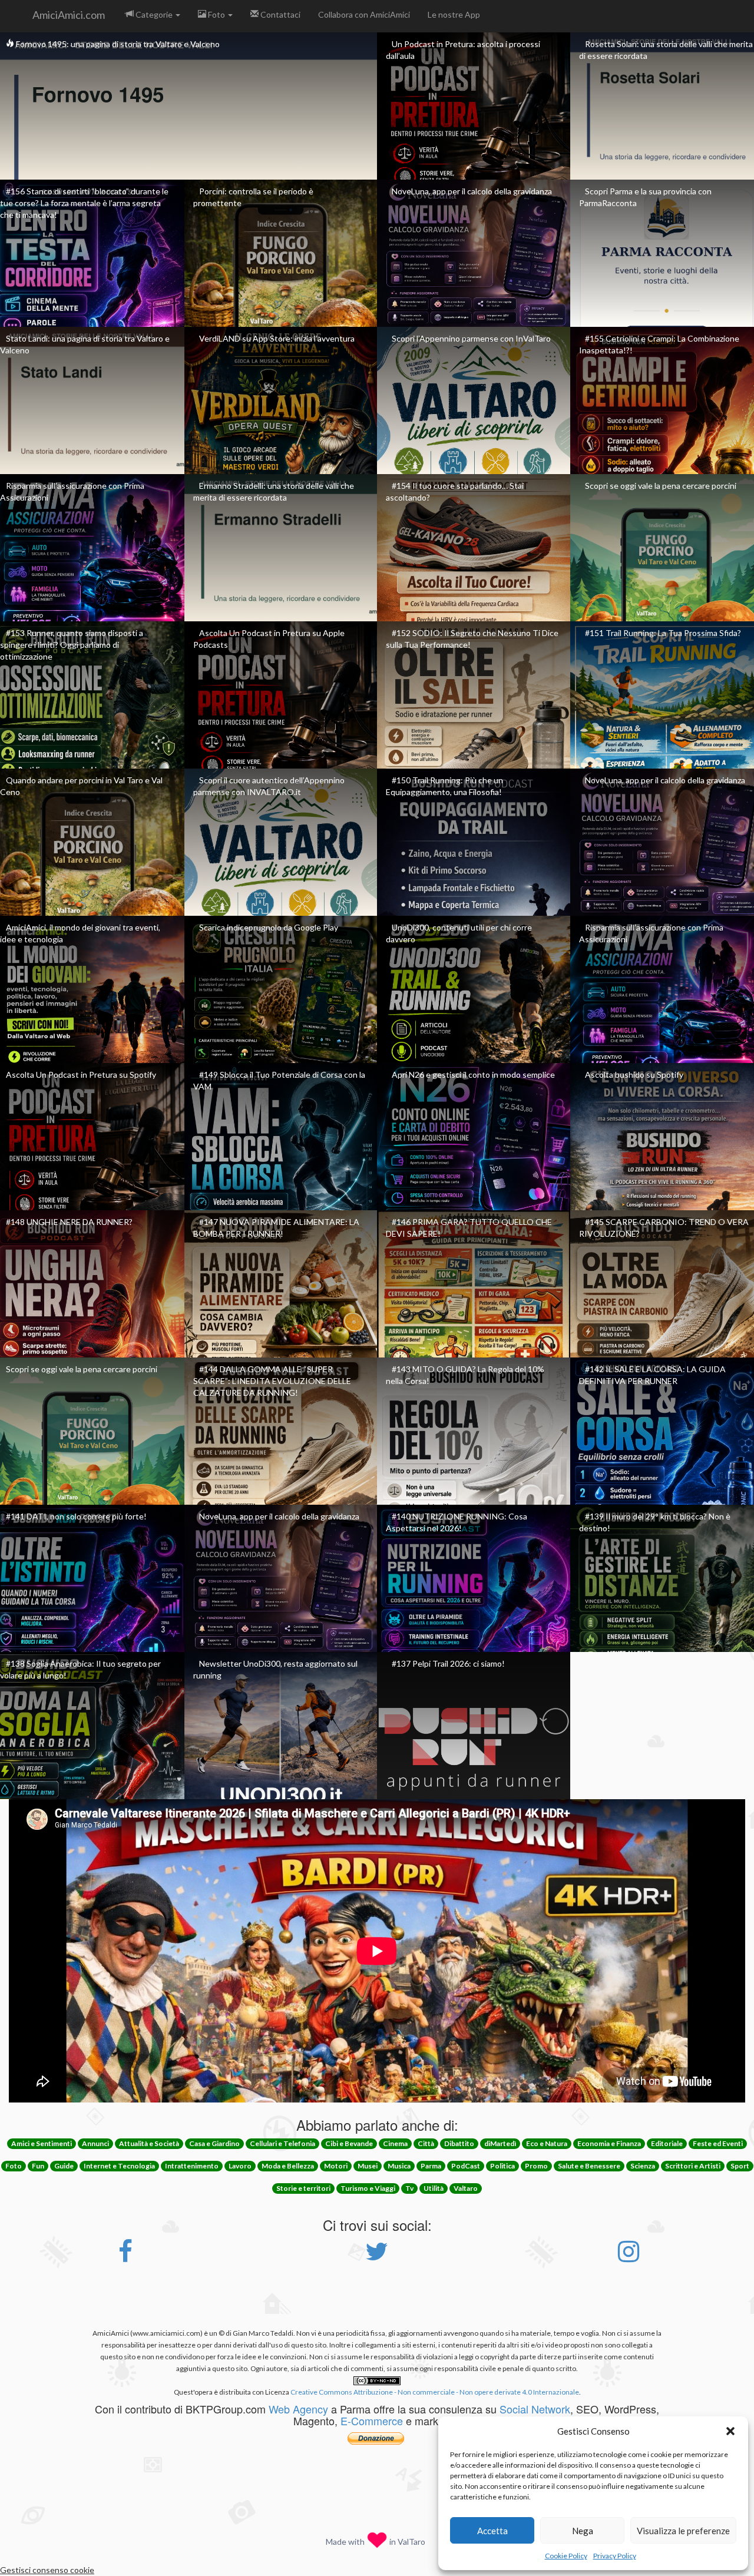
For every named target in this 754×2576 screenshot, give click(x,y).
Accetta (492, 2531)
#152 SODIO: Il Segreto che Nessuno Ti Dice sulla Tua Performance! (472, 639)
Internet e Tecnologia (119, 2166)
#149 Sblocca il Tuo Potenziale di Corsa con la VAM (279, 1080)
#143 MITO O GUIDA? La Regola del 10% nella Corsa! (465, 1375)
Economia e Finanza (609, 2143)
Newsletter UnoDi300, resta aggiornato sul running (275, 1669)
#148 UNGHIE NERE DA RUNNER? (69, 1222)
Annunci (95, 2143)
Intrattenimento (192, 2166)
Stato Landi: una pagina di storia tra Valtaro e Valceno (85, 344)
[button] (730, 2431)
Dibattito (459, 2143)
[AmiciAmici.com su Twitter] (377, 2257)
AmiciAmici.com (69, 15)
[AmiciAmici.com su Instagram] (629, 2257)
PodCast (466, 2166)
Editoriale (667, 2143)
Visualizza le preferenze (683, 2531)
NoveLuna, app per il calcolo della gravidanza (472, 191)
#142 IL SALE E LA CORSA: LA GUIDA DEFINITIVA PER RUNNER (652, 1375)
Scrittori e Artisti (693, 2166)
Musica (399, 2166)
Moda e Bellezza (288, 2166)
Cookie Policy (566, 2556)
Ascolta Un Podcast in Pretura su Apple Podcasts (269, 639)
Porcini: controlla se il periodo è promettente (253, 197)
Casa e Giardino (214, 2143)
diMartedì (500, 2143)
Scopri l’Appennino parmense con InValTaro (471, 338)
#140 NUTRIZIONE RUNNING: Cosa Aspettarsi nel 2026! (457, 1522)
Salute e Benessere (589, 2166)
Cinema (395, 2143)
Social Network (535, 2409)
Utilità (434, 2188)
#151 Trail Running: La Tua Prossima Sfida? (663, 633)
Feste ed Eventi (718, 2143)
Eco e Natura (547, 2143)
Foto (216, 14)
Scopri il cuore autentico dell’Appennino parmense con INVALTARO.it (269, 786)
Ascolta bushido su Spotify (634, 1075)
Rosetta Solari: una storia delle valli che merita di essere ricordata (666, 50)
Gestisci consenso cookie (47, 2570)
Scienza (643, 2166)
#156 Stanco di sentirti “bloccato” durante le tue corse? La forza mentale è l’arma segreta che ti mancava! (84, 203)
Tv (409, 2188)
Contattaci (280, 14)
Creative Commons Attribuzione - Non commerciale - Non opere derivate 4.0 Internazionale (435, 2392)
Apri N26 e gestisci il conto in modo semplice (473, 1075)
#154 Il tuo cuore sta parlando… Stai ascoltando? (455, 491)
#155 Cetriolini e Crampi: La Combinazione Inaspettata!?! (659, 344)
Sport (740, 2166)
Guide (64, 2166)
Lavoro (240, 2166)
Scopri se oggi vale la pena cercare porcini (661, 486)
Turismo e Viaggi (368, 2188)
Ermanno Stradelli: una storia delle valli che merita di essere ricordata (274, 491)
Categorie (154, 14)
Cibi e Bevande (349, 2143)
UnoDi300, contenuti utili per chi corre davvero (459, 933)
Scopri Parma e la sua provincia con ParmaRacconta (645, 197)
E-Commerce (372, 2421)
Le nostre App (454, 14)
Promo (536, 2166)
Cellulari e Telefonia (282, 2143)
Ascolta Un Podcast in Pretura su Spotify (81, 1075)
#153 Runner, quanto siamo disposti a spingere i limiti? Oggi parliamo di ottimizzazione (72, 645)
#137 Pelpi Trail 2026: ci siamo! (448, 1663)
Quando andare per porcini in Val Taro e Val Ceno (81, 786)
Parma (431, 2166)
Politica (502, 2166)
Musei (368, 2166)
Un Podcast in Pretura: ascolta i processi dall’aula (463, 50)
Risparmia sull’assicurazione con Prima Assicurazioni (72, 491)
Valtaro (466, 2188)
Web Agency (298, 2409)
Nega (583, 2531)
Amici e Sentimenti (42, 2143)
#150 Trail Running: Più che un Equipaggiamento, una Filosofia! (444, 786)
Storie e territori (303, 2188)
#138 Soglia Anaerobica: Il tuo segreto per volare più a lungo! (80, 1669)
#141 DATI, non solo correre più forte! (76, 1516)
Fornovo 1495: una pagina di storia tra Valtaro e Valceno (117, 44)
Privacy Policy (615, 2556)
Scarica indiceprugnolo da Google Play (269, 927)
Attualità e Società (149, 2143)
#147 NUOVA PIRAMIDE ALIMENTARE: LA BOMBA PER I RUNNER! (276, 1228)
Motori (336, 2166)
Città (426, 2143)
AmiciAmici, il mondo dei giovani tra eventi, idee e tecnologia (80, 933)
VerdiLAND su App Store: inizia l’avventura (277, 338)
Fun (38, 2166)
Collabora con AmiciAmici (364, 14)
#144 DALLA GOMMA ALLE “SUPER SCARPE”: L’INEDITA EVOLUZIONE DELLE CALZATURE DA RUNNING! (272, 1381)
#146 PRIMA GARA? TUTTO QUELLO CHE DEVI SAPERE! (469, 1228)
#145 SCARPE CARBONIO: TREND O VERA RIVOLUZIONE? (664, 1228)
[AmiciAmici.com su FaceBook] (125, 2257)
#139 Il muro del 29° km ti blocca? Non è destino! (655, 1522)
